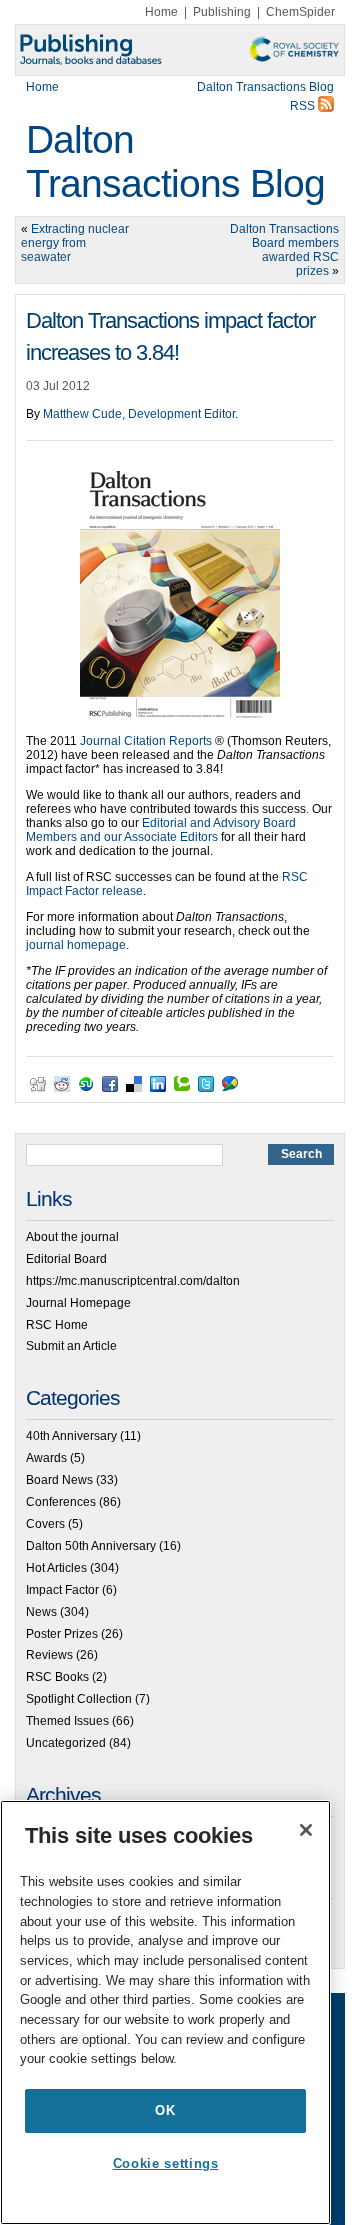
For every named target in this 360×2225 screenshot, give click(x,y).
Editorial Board (66, 1259)
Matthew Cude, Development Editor (139, 414)
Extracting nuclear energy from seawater (75, 243)
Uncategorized (66, 1743)
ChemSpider (300, 12)
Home (161, 12)
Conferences (61, 1502)
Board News (59, 1480)
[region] (165, 2012)
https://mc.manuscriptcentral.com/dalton (133, 1281)
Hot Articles (56, 1568)
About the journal (72, 1237)
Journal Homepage (78, 1303)
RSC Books (57, 1677)
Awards (46, 1458)
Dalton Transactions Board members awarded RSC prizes (284, 250)
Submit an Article (71, 1346)
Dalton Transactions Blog (175, 161)
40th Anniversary (71, 1436)
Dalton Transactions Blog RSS (265, 96)
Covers (45, 1524)
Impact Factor (62, 1590)
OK (165, 2110)
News (41, 1612)
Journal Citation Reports (146, 741)
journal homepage (76, 945)
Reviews (49, 1655)
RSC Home (57, 1325)
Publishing (222, 12)
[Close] (306, 1830)
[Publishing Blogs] (180, 50)
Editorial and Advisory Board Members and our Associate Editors (161, 830)
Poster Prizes (62, 1634)
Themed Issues (67, 1721)
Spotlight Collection (79, 1699)
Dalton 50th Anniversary (91, 1546)
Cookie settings (166, 2163)
